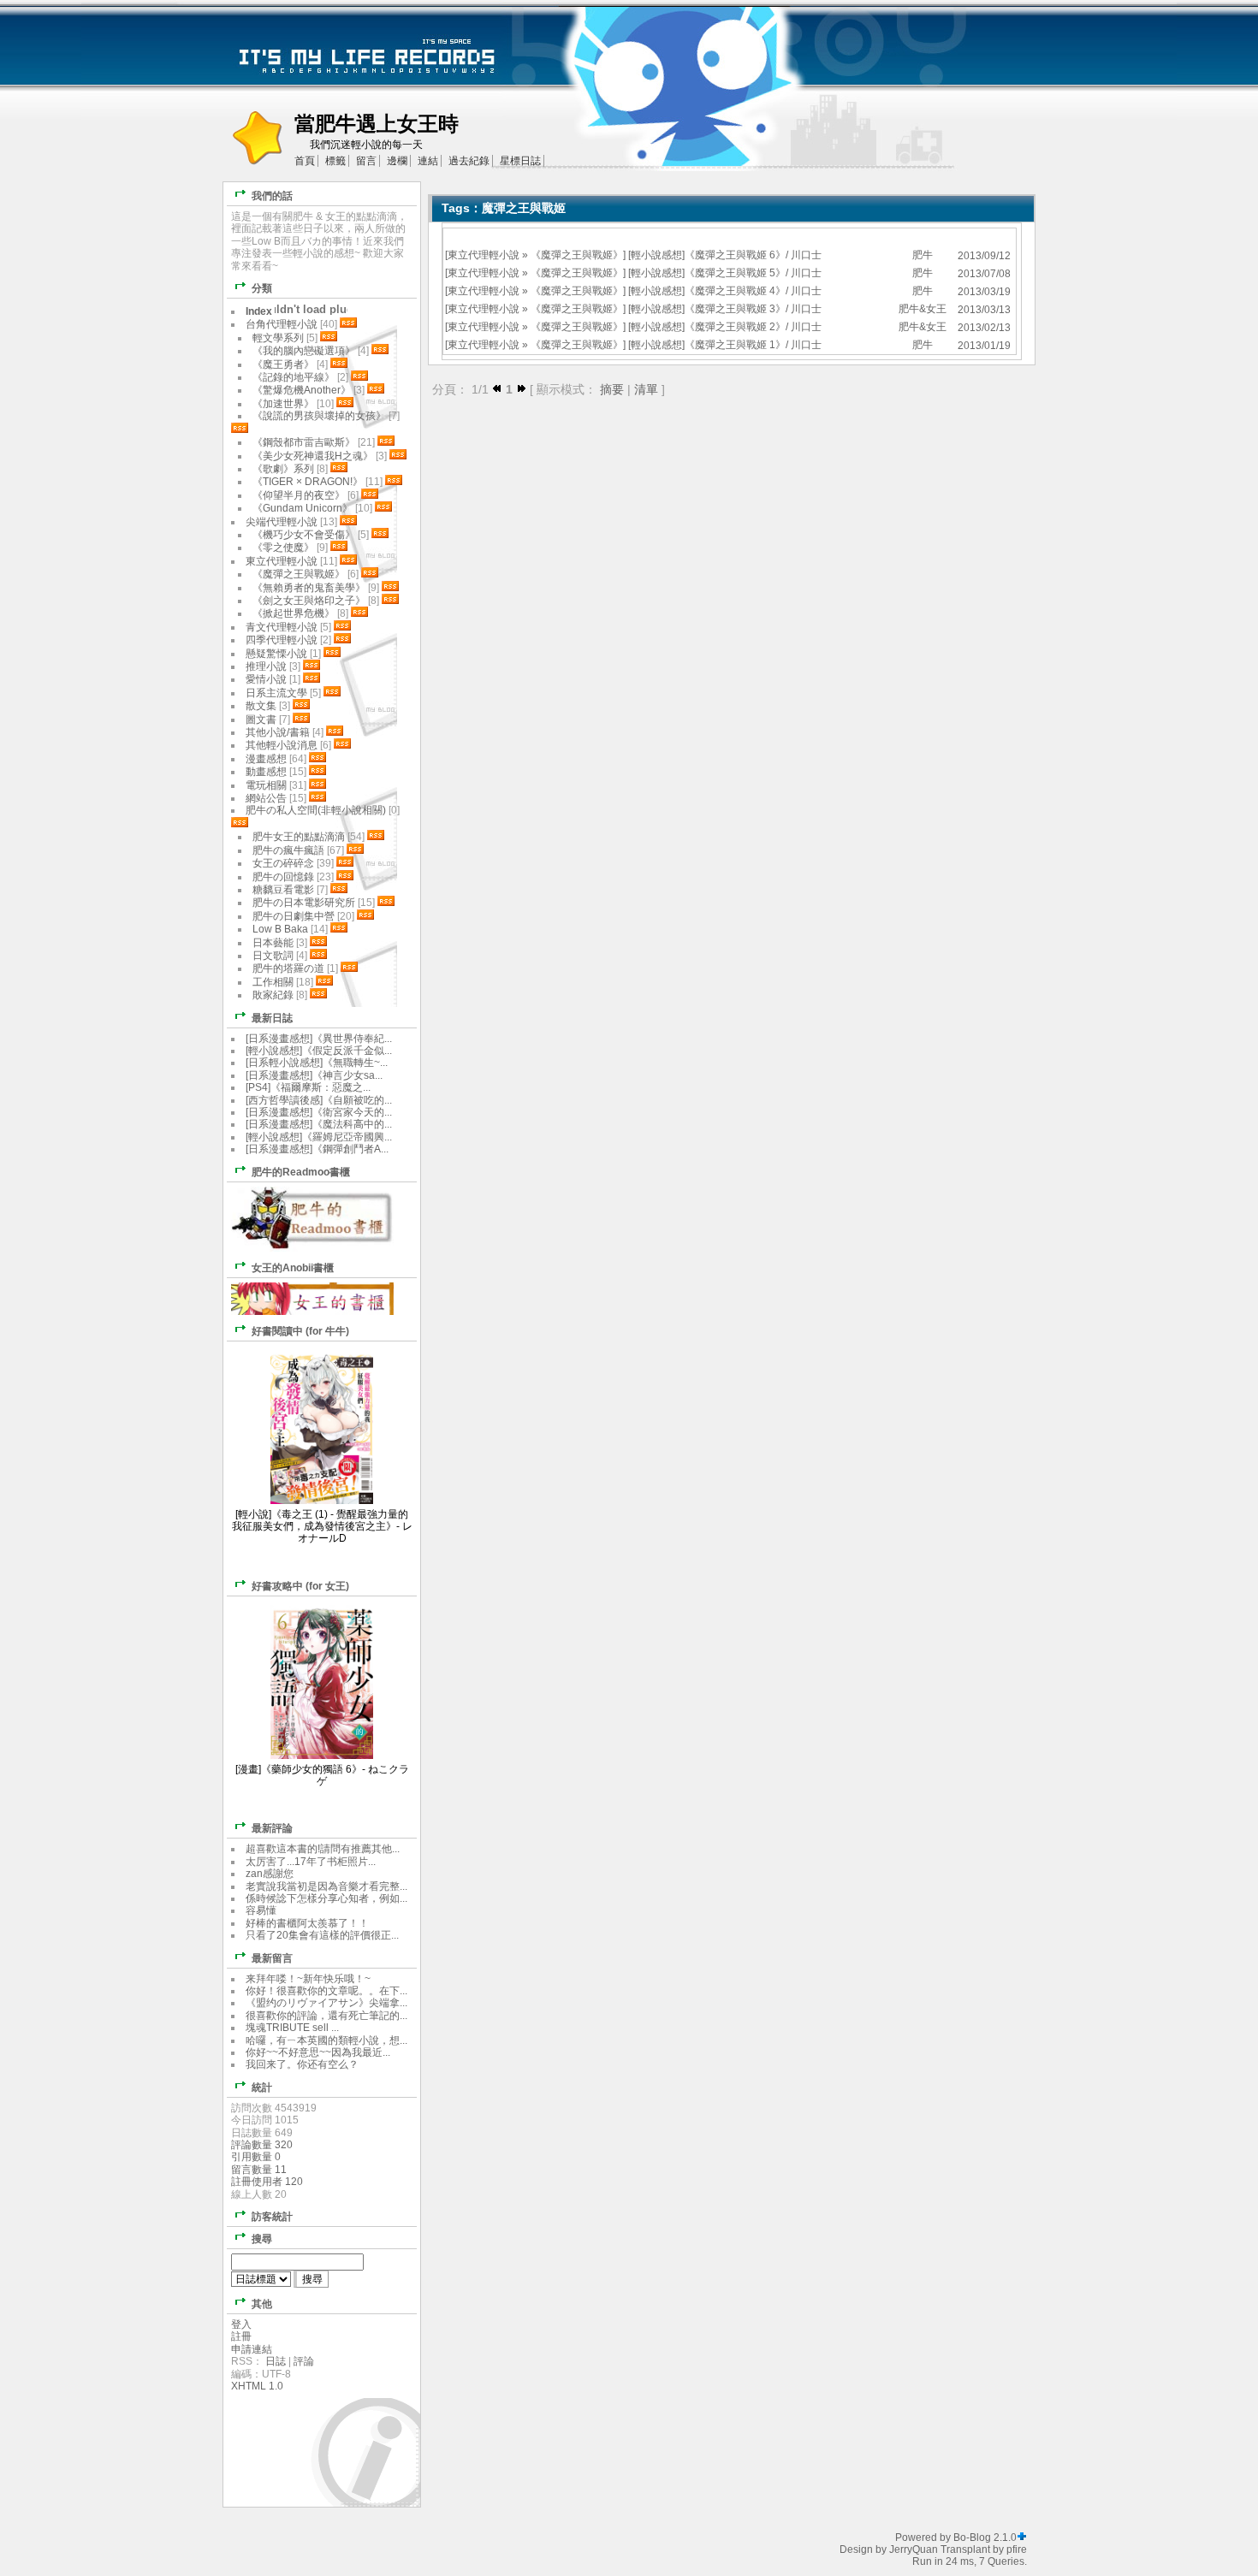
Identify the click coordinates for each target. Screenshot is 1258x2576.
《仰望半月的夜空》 (299, 495)
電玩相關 (266, 785)
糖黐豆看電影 (283, 890)
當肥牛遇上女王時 (377, 124)
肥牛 (923, 255)
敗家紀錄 (273, 995)
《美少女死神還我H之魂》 (313, 456)
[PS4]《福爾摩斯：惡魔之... (308, 1087)
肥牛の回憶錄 (283, 877)
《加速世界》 (283, 404)
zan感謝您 (270, 1874)
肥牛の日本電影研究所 (305, 903)
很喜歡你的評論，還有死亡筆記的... (326, 2016)
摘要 (612, 389)
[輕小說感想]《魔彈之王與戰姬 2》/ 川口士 (725, 327)
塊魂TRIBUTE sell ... (292, 2028)
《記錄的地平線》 (294, 377)
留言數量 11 (259, 2170)
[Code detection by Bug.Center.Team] (1022, 2538)
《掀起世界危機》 (294, 613)
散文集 (261, 706)
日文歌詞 (273, 956)
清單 (646, 389)
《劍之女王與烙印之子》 (309, 601)
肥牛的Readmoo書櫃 (301, 1172)
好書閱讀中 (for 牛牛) (300, 1331)
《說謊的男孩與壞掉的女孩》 (319, 416)
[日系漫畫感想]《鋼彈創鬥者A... (317, 1149)
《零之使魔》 (283, 548)
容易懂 (261, 1910)
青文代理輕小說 (282, 627)
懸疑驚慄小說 (276, 654)
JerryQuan (914, 2549)
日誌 (276, 2361)
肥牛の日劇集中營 (295, 916)
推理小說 (266, 666)
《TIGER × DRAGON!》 (308, 482)
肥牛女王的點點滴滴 (299, 837)
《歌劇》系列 (283, 469)
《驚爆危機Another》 (302, 390)
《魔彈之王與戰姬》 (577, 255)
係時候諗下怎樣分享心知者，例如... (326, 1898)
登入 (241, 2324)
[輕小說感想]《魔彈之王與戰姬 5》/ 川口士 (725, 273)
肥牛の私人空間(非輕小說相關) (316, 810)
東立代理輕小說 (484, 255)
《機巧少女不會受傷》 (304, 535)
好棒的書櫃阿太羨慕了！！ (307, 1923)
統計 (262, 2087)
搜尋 (262, 2239)
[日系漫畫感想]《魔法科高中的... (319, 1124)
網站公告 (266, 798)
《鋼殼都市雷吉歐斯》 (304, 442)
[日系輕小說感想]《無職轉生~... (317, 1063)
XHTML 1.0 (257, 2386)
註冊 (241, 2336)
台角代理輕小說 (282, 324)
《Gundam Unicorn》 (303, 508)
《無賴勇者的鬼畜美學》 (309, 588)
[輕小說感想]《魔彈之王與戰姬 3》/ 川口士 (725, 309)
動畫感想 (266, 772)
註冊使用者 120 (267, 2182)
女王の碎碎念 (283, 863)
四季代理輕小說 (282, 640)
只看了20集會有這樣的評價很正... (322, 1935)
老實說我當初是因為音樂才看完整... (326, 1886)
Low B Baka (280, 929)
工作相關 (273, 982)
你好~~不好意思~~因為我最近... (318, 2052)
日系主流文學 (276, 693)
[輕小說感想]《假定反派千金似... (319, 1051)
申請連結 (252, 2349)
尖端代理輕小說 (282, 522)
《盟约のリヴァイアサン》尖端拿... (326, 2003)
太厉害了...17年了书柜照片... (311, 1862)
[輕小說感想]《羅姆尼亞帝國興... (319, 1137)
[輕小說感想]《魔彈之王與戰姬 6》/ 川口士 (725, 255)
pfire (1017, 2549)
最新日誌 (272, 1018)
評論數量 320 (262, 2145)
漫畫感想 (266, 759)
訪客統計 (272, 2217)
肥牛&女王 (923, 309)
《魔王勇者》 (283, 364)
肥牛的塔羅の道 (288, 968)
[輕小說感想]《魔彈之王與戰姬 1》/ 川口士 (725, 345)
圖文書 (261, 720)
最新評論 (272, 1828)
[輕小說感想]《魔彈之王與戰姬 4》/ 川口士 (725, 291)
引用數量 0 (256, 2157)
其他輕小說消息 (282, 745)
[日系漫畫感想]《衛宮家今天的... (319, 1112)
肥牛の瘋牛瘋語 (288, 850)
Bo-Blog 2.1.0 (985, 2538)
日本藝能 (273, 943)
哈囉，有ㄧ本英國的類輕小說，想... (326, 2040)
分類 (262, 288)
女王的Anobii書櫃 (293, 1268)
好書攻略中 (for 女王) (300, 1586)
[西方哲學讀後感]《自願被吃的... (319, 1100)
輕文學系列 (278, 338)
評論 (304, 2361)
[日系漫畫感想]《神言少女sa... (314, 1075)
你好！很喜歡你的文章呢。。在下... (326, 1991)
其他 (262, 2304)
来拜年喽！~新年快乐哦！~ (308, 1979)
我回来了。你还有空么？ (302, 2064)
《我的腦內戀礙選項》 (304, 351)
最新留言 (272, 1958)
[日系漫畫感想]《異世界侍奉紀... (319, 1039)
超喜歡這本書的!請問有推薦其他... (323, 1849)
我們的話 (272, 196)
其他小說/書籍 (278, 732)
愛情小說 (266, 679)
